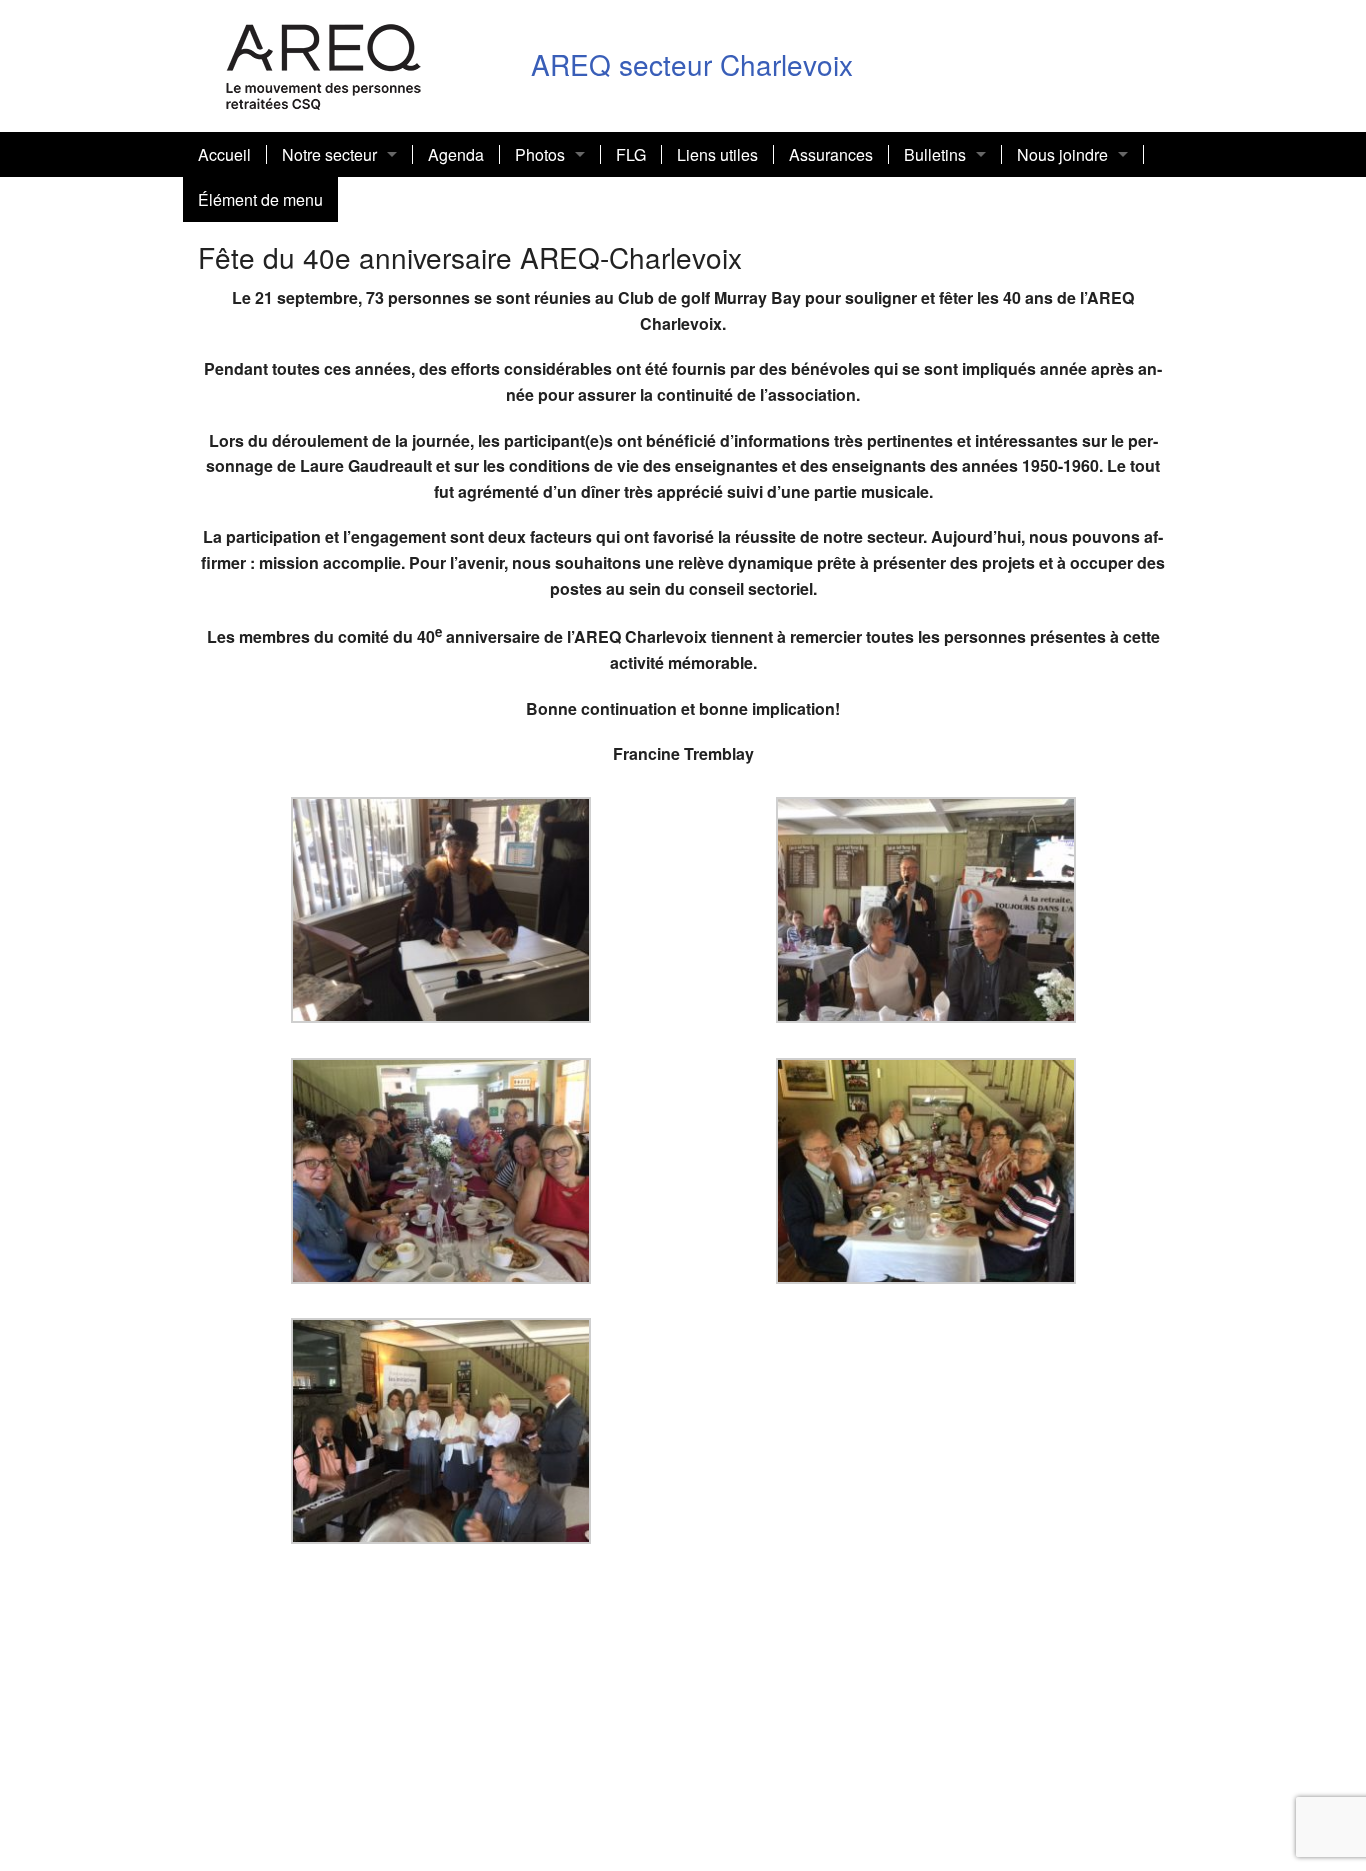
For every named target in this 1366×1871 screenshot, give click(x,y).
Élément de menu (260, 199)
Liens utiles (717, 154)
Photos (540, 154)
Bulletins (935, 154)
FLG (631, 154)
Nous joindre (1062, 154)
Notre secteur (329, 154)
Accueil (224, 154)
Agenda (456, 154)
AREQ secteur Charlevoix (692, 64)
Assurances (831, 154)
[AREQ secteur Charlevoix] (324, 63)
